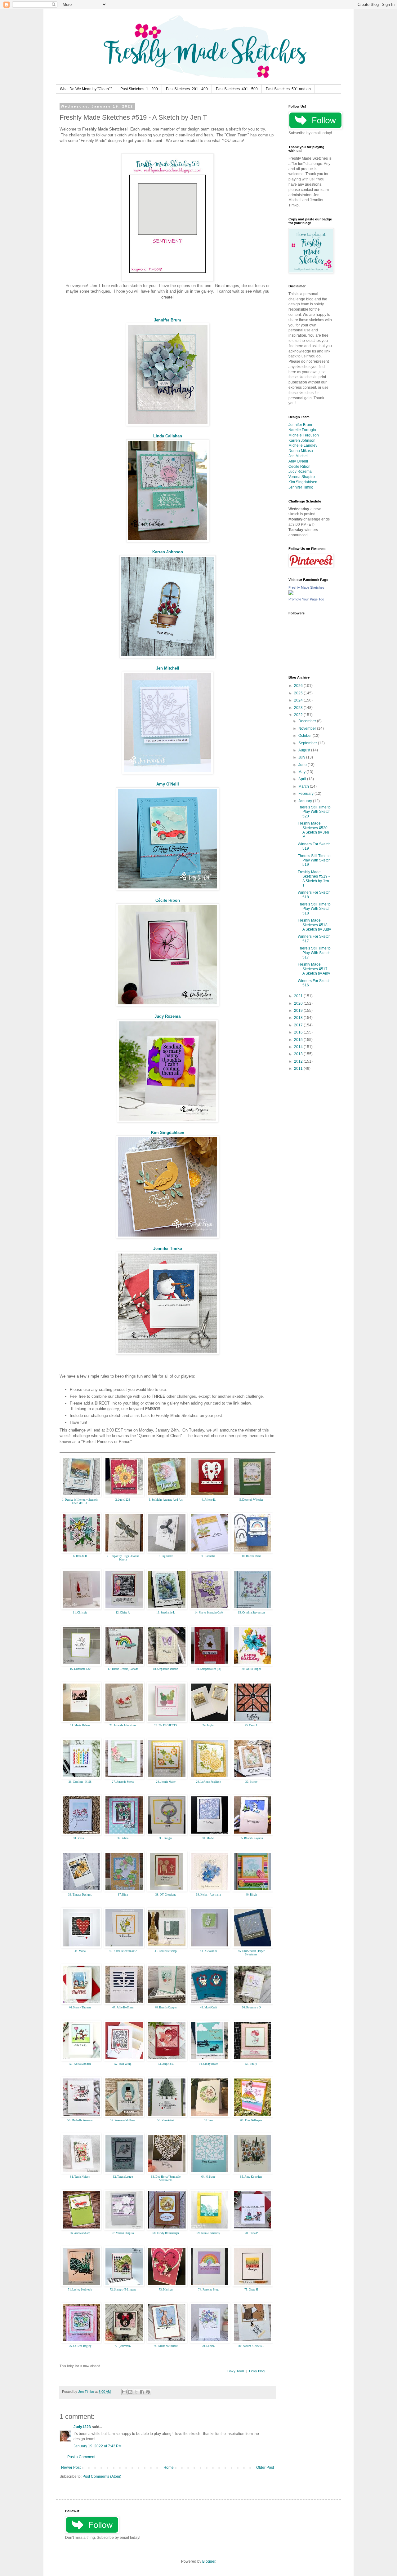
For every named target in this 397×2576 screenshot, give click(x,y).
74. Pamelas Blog (208, 2290)
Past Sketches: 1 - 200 (139, 89)
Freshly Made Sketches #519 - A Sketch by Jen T (314, 879)
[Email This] (124, 2392)
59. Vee (208, 2120)
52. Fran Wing (123, 2064)
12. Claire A (123, 1613)
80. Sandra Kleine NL (251, 2346)
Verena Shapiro (302, 477)
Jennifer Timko (168, 1248)
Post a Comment (81, 2457)
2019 (299, 1011)
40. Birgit (251, 1895)
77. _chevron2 (123, 2346)
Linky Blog (257, 2371)
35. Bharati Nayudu (251, 1838)
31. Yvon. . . (80, 1838)
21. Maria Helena (80, 1725)
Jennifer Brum (167, 320)
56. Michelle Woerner (80, 2120)
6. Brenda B (80, 1556)
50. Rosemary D (251, 2007)
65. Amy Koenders (251, 2177)
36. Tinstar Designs (80, 1895)
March (304, 786)
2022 (299, 715)
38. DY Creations (166, 1895)
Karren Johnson (168, 552)
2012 (299, 1061)
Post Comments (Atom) (102, 2476)
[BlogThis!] (130, 2392)
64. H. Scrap (208, 2177)
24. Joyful (209, 1725)
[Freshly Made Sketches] (291, 594)
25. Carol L (251, 1725)
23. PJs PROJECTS (166, 1725)
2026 (299, 686)
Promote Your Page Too (306, 599)
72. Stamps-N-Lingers (123, 2290)
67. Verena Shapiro (123, 2233)
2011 (299, 1069)
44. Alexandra (208, 1951)
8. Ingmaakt (166, 1556)
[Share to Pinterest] (148, 2392)
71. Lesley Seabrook (80, 2290)
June (303, 765)
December (308, 721)
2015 (299, 1040)
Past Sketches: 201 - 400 (187, 89)
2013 (299, 1054)
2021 (299, 996)
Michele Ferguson (304, 435)
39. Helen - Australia (208, 1895)
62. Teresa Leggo (123, 2177)
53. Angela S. (166, 2064)
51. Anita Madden (80, 2064)
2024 (299, 700)
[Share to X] (136, 2392)
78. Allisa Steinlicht (166, 2346)
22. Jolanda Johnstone (123, 1725)
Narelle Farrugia (302, 430)
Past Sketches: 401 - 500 (237, 89)
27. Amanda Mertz (123, 1782)
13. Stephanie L (166, 1613)
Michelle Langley (303, 445)
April (303, 779)
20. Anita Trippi (251, 1669)
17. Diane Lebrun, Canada (123, 1669)
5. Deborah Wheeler (251, 1500)
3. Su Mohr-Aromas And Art (166, 1500)
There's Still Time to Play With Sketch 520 (314, 812)
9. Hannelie (208, 1556)
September (308, 743)
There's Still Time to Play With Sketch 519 (314, 860)
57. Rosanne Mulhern (123, 2120)
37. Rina (123, 1895)
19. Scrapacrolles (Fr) (209, 1669)
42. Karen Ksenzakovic (123, 1951)
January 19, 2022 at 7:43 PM (98, 2446)
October (306, 736)
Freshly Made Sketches (306, 587)
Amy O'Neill (168, 784)
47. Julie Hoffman (123, 2007)
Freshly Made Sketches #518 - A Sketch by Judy (314, 925)
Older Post (265, 2468)
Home (169, 2468)
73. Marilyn (166, 2290)
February (306, 794)
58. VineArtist (166, 2120)
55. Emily (251, 2064)
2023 (299, 708)
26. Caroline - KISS (80, 1782)
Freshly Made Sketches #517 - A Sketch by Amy (314, 969)
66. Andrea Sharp (80, 2233)
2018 (299, 1018)
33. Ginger (166, 1838)
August (305, 750)
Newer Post (71, 2468)
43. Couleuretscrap (166, 1951)
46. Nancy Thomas (80, 2007)
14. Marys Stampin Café (209, 1613)
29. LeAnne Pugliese (208, 1782)
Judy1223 (82, 2427)
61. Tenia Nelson (80, 2177)
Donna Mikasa (301, 451)
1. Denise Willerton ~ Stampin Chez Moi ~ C (80, 1501)
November (308, 728)
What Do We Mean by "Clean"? (86, 89)
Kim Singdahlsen (168, 1133)
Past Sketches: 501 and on (288, 89)
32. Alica (123, 1838)
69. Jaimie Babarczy (208, 2233)
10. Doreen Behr (251, 1556)
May (302, 772)
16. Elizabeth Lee (80, 1669)
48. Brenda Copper (166, 2007)
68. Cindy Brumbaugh (166, 2233)
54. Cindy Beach (209, 2064)
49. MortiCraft (209, 2007)
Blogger (209, 2561)
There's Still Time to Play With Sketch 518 (314, 909)
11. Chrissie (80, 1613)
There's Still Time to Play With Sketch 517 (314, 953)
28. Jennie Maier (166, 1782)
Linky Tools (236, 2371)
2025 (299, 693)
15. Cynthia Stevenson (251, 1613)
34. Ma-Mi (208, 1838)
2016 (299, 1032)
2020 (299, 1003)
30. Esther (251, 1782)
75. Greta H (251, 2290)
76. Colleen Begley (80, 2346)
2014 (299, 1047)
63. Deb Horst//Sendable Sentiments (166, 2178)
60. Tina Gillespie (251, 2120)
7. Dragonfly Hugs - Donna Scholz (123, 1558)
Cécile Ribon (168, 900)
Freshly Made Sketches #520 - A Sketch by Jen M (314, 830)
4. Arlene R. (209, 1500)
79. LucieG (209, 2346)
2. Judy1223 (123, 1500)
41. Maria (80, 1951)
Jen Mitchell (168, 668)
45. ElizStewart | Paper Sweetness (251, 1953)
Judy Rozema (167, 1016)
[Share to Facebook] (142, 2392)
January (306, 801)
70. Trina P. (251, 2233)
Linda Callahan (168, 436)
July (302, 757)
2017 (299, 1025)
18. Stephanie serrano (166, 1669)
